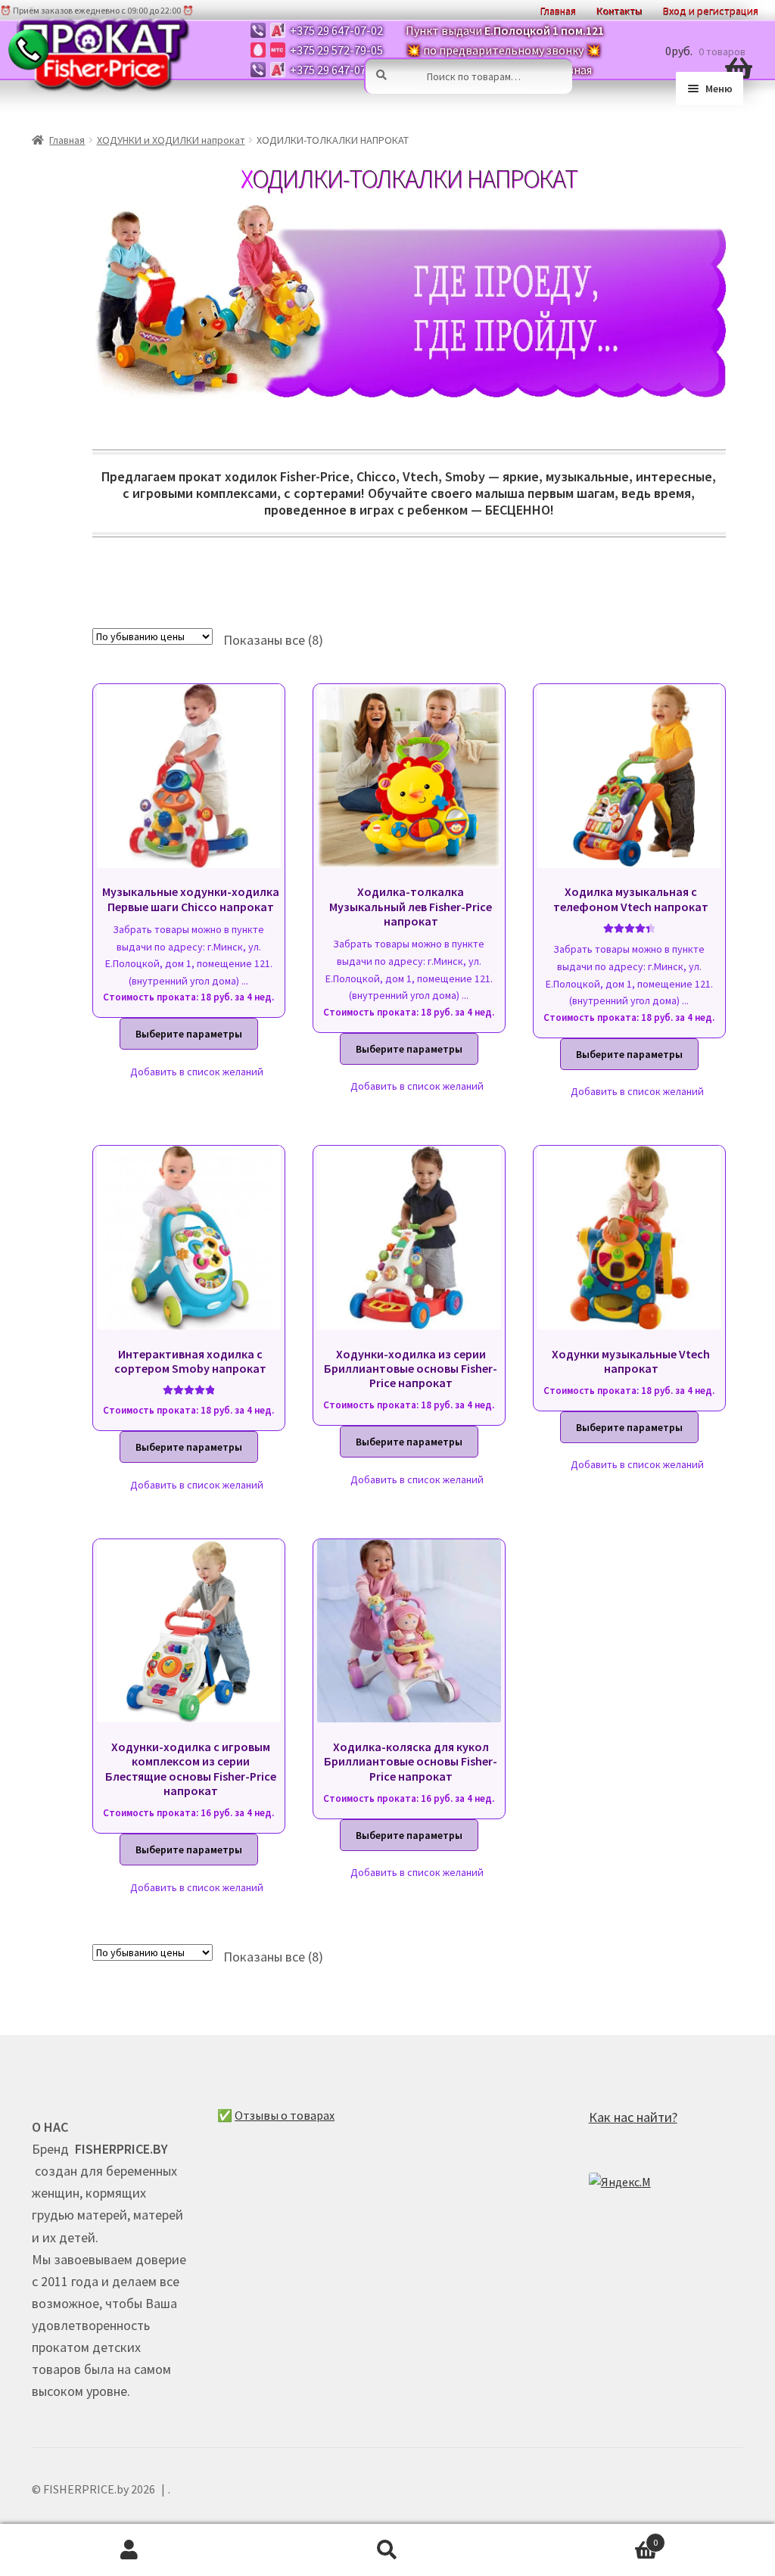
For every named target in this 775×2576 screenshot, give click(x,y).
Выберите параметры (189, 1034)
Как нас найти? (633, 2117)
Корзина (588, 2537)
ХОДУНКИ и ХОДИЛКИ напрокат (171, 140)
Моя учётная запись (129, 2550)
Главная (67, 140)
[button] (189, 1072)
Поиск (387, 2550)
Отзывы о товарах (285, 2115)
